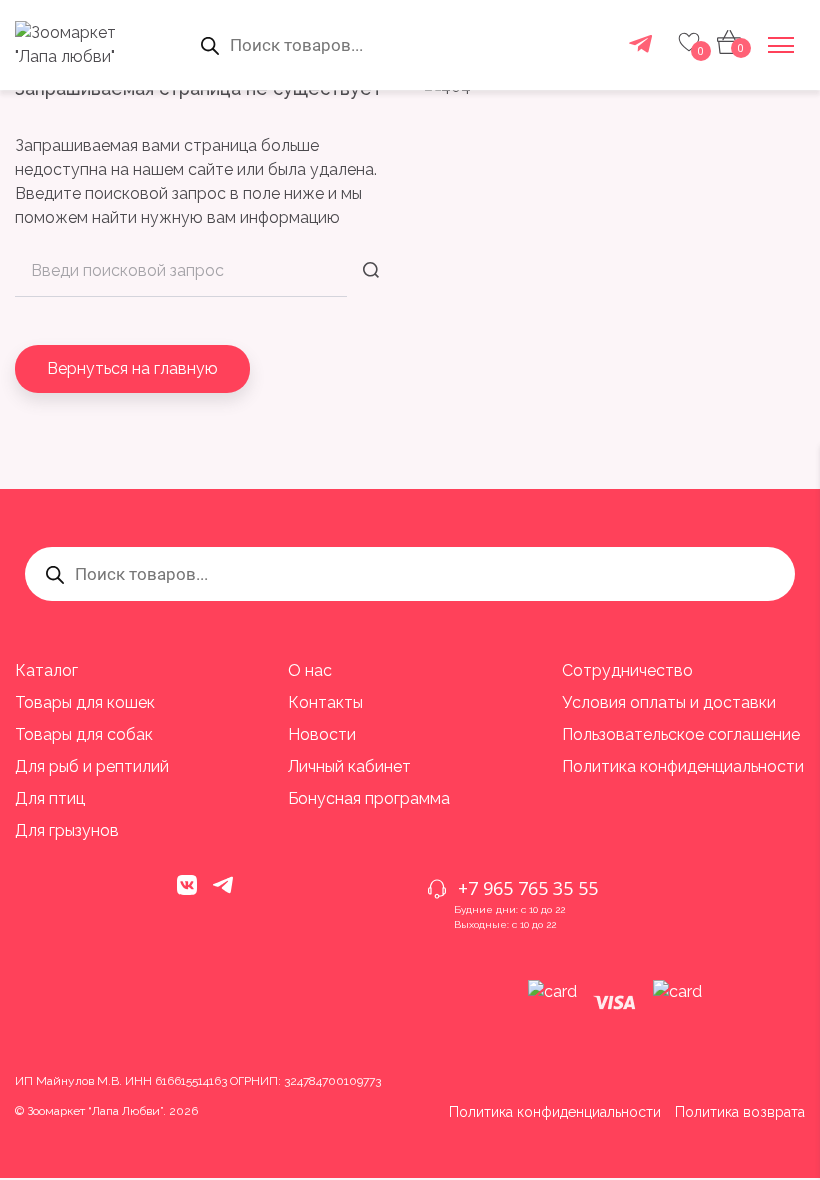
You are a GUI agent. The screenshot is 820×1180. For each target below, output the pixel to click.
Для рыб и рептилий (92, 766)
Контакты (325, 702)
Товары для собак (84, 734)
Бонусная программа (369, 798)
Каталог (46, 670)
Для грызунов (67, 830)
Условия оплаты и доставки (669, 702)
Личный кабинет (349, 766)
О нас (310, 670)
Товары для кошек (85, 702)
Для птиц (50, 798)
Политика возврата (740, 1112)
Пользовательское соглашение (681, 734)
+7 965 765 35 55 (528, 888)
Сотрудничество (627, 670)
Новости (322, 734)
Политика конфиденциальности (683, 766)
